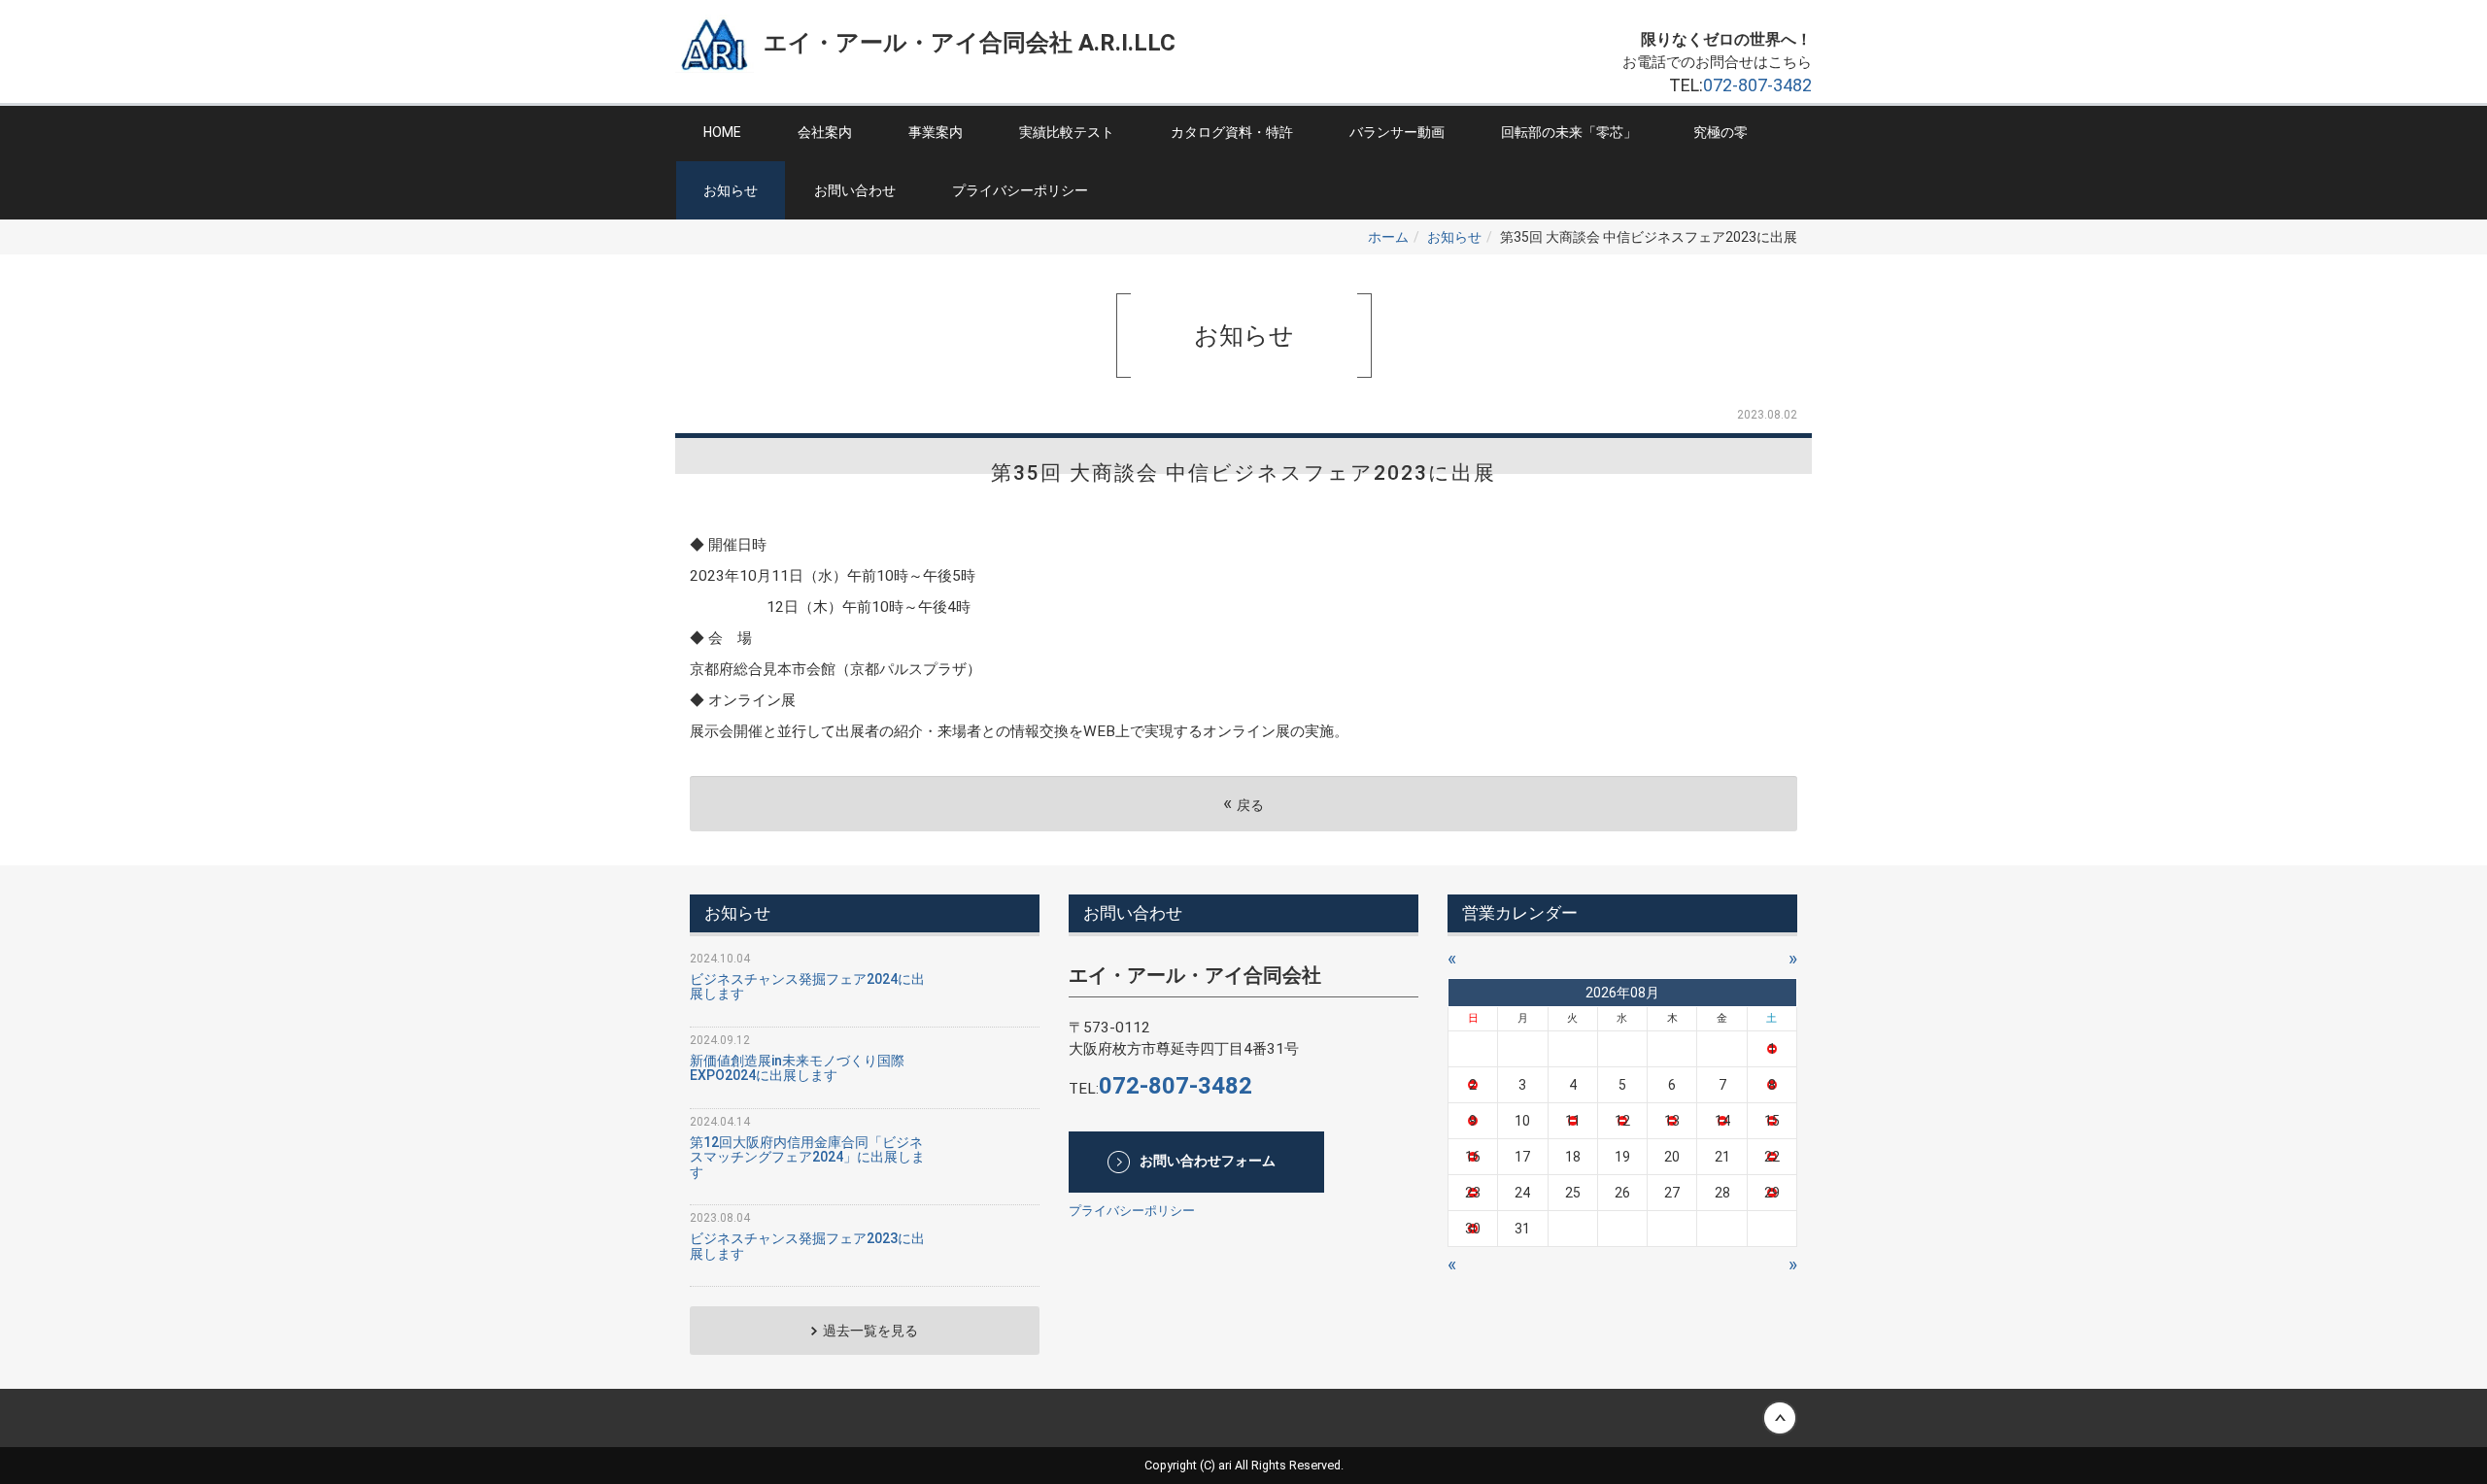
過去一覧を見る (870, 1331)
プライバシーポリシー (1020, 190)
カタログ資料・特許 (1232, 132)
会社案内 (825, 132)
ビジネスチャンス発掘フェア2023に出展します (807, 1246)
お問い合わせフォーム (1208, 1161)
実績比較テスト (1067, 132)
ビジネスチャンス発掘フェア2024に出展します (807, 986)
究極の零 (1720, 132)
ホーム (1388, 237)
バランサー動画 (1397, 132)
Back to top (1243, 1418)
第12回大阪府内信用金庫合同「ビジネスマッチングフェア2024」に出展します (807, 1157)
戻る (1243, 804)
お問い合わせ (855, 190)
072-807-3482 (1757, 85)
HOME (722, 132)
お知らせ (731, 190)
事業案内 (936, 132)
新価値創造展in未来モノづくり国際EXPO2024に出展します (797, 1068)
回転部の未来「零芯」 (1569, 132)
